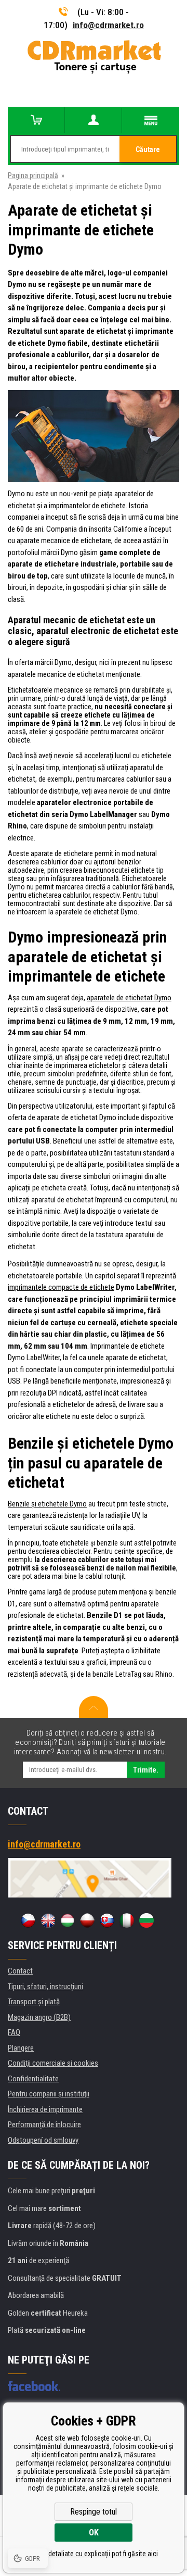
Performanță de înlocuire (44, 2125)
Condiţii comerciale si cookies (53, 2063)
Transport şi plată (34, 2002)
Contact (20, 1971)
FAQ (14, 2032)
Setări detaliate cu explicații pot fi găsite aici (94, 2554)
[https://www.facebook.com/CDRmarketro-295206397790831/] (34, 2386)
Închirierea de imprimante (45, 2109)
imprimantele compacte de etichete (61, 1287)
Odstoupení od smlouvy (43, 2140)
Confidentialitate (33, 2079)
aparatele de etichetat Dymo (129, 998)
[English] (48, 1920)
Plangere (21, 2048)
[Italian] (127, 1920)
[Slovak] (107, 1920)
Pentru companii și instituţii (49, 2094)
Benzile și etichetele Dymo (47, 1504)
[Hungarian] (68, 1920)
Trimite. (146, 1770)
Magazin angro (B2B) (39, 2017)
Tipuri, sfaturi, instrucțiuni (45, 1987)
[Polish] (87, 1920)
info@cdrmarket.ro (108, 25)
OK (94, 2533)
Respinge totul (94, 2512)
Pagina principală (33, 175)
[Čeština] (28, 1920)
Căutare (148, 149)
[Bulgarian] (146, 1920)
